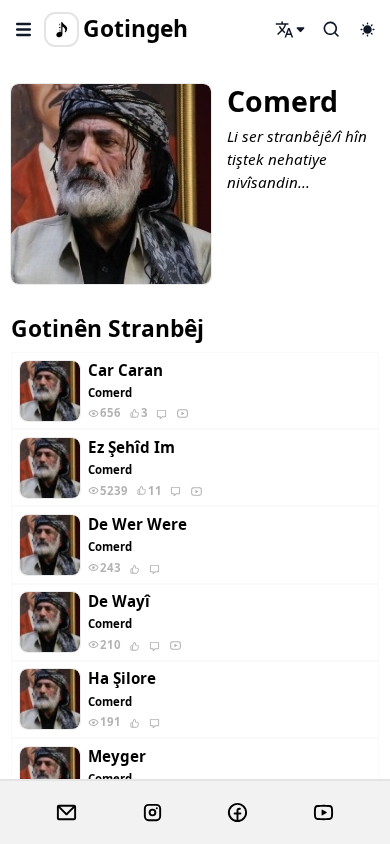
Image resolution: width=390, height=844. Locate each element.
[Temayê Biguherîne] (367, 29)
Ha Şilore (122, 678)
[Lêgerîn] (291, 29)
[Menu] (24, 29)
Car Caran (125, 370)
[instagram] (152, 813)
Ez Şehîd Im (131, 447)
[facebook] (237, 813)
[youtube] (323, 813)
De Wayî (119, 601)
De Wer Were (137, 524)
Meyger (117, 756)
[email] (66, 813)
